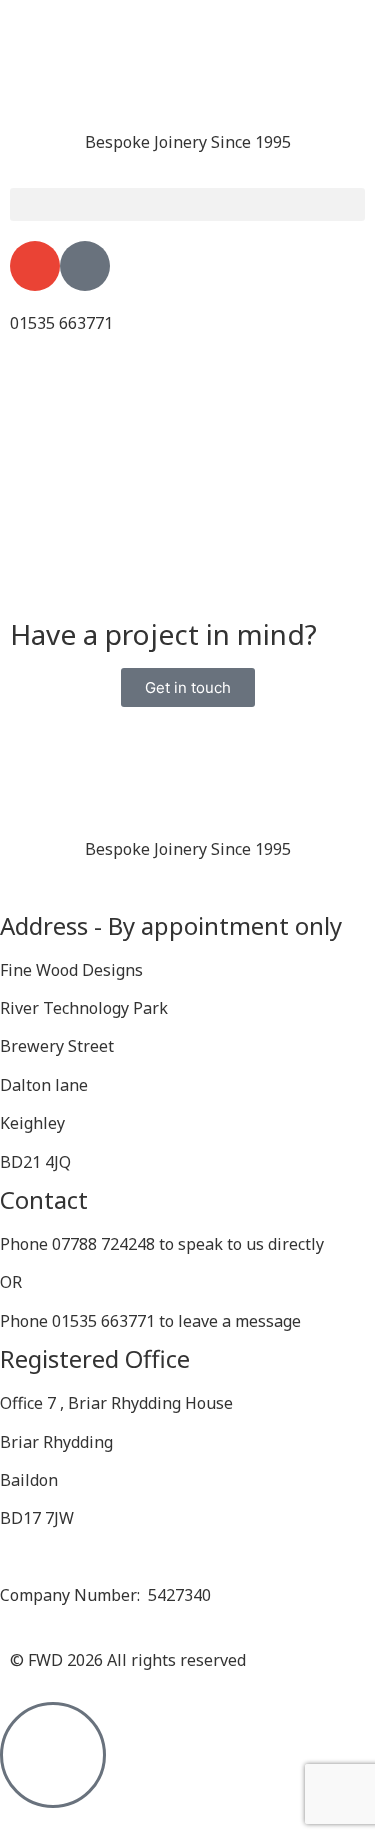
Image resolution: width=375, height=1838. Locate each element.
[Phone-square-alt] (85, 266)
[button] (187, 204)
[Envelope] (35, 266)
